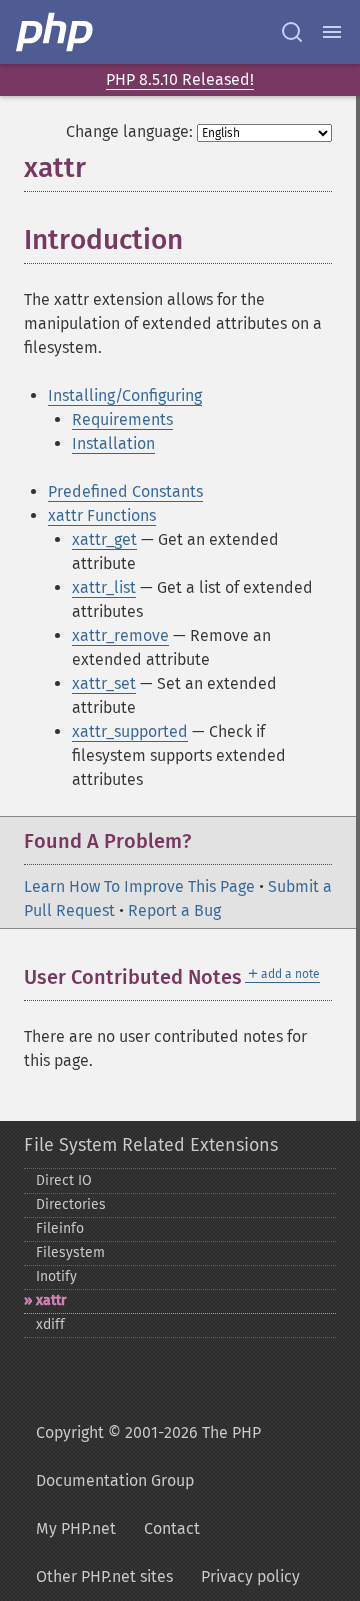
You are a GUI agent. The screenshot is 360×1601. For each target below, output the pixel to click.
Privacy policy (250, 1576)
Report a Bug (174, 910)
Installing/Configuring (125, 395)
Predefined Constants (125, 491)
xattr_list (104, 587)
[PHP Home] (56, 32)
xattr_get (104, 539)
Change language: (129, 131)
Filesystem (70, 1252)
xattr (51, 1300)
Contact (172, 1528)
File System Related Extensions (151, 1145)
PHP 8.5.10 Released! (180, 79)
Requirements (122, 419)
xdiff (50, 1324)
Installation (113, 443)
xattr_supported (130, 731)
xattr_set (104, 683)
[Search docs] (292, 32)
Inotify (56, 1276)
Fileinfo (60, 1228)
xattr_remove (120, 635)
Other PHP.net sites (104, 1576)
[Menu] (332, 32)
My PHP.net (76, 1528)
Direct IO (64, 1180)
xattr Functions (102, 515)
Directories (71, 1204)
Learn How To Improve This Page (139, 886)
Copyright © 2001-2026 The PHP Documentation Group (148, 1456)
